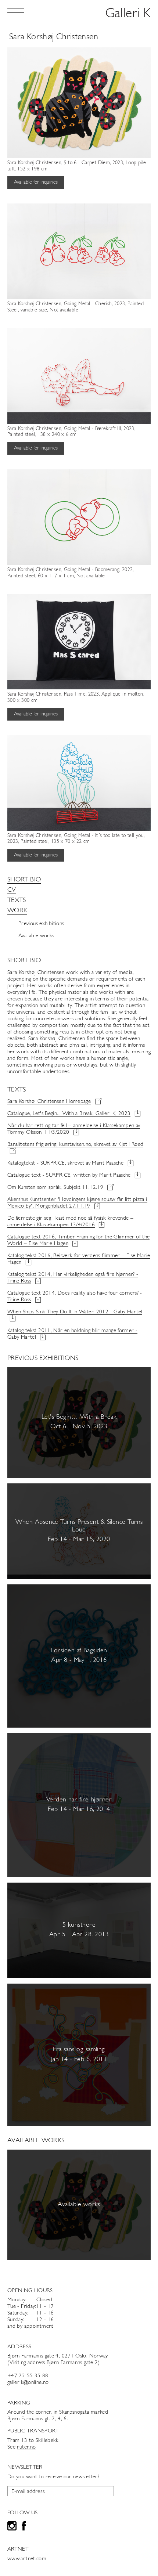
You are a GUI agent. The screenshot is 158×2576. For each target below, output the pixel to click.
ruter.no (26, 2447)
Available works (36, 936)
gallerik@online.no (28, 2383)
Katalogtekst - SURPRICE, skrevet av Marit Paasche (65, 1163)
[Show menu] (16, 13)
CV (12, 890)
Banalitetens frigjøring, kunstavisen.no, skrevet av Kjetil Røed (75, 1145)
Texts (17, 901)
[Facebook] (24, 2527)
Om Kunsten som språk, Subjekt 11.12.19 (55, 1188)
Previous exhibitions (41, 924)
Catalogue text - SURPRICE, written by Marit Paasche (69, 1175)
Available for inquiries (36, 182)
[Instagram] (12, 2527)
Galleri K (128, 14)
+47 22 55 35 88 (28, 2376)
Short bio (24, 880)
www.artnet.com (27, 2559)
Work (17, 911)
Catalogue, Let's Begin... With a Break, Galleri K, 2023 (69, 1114)
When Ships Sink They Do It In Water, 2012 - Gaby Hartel (75, 1312)
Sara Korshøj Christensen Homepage (49, 1102)
